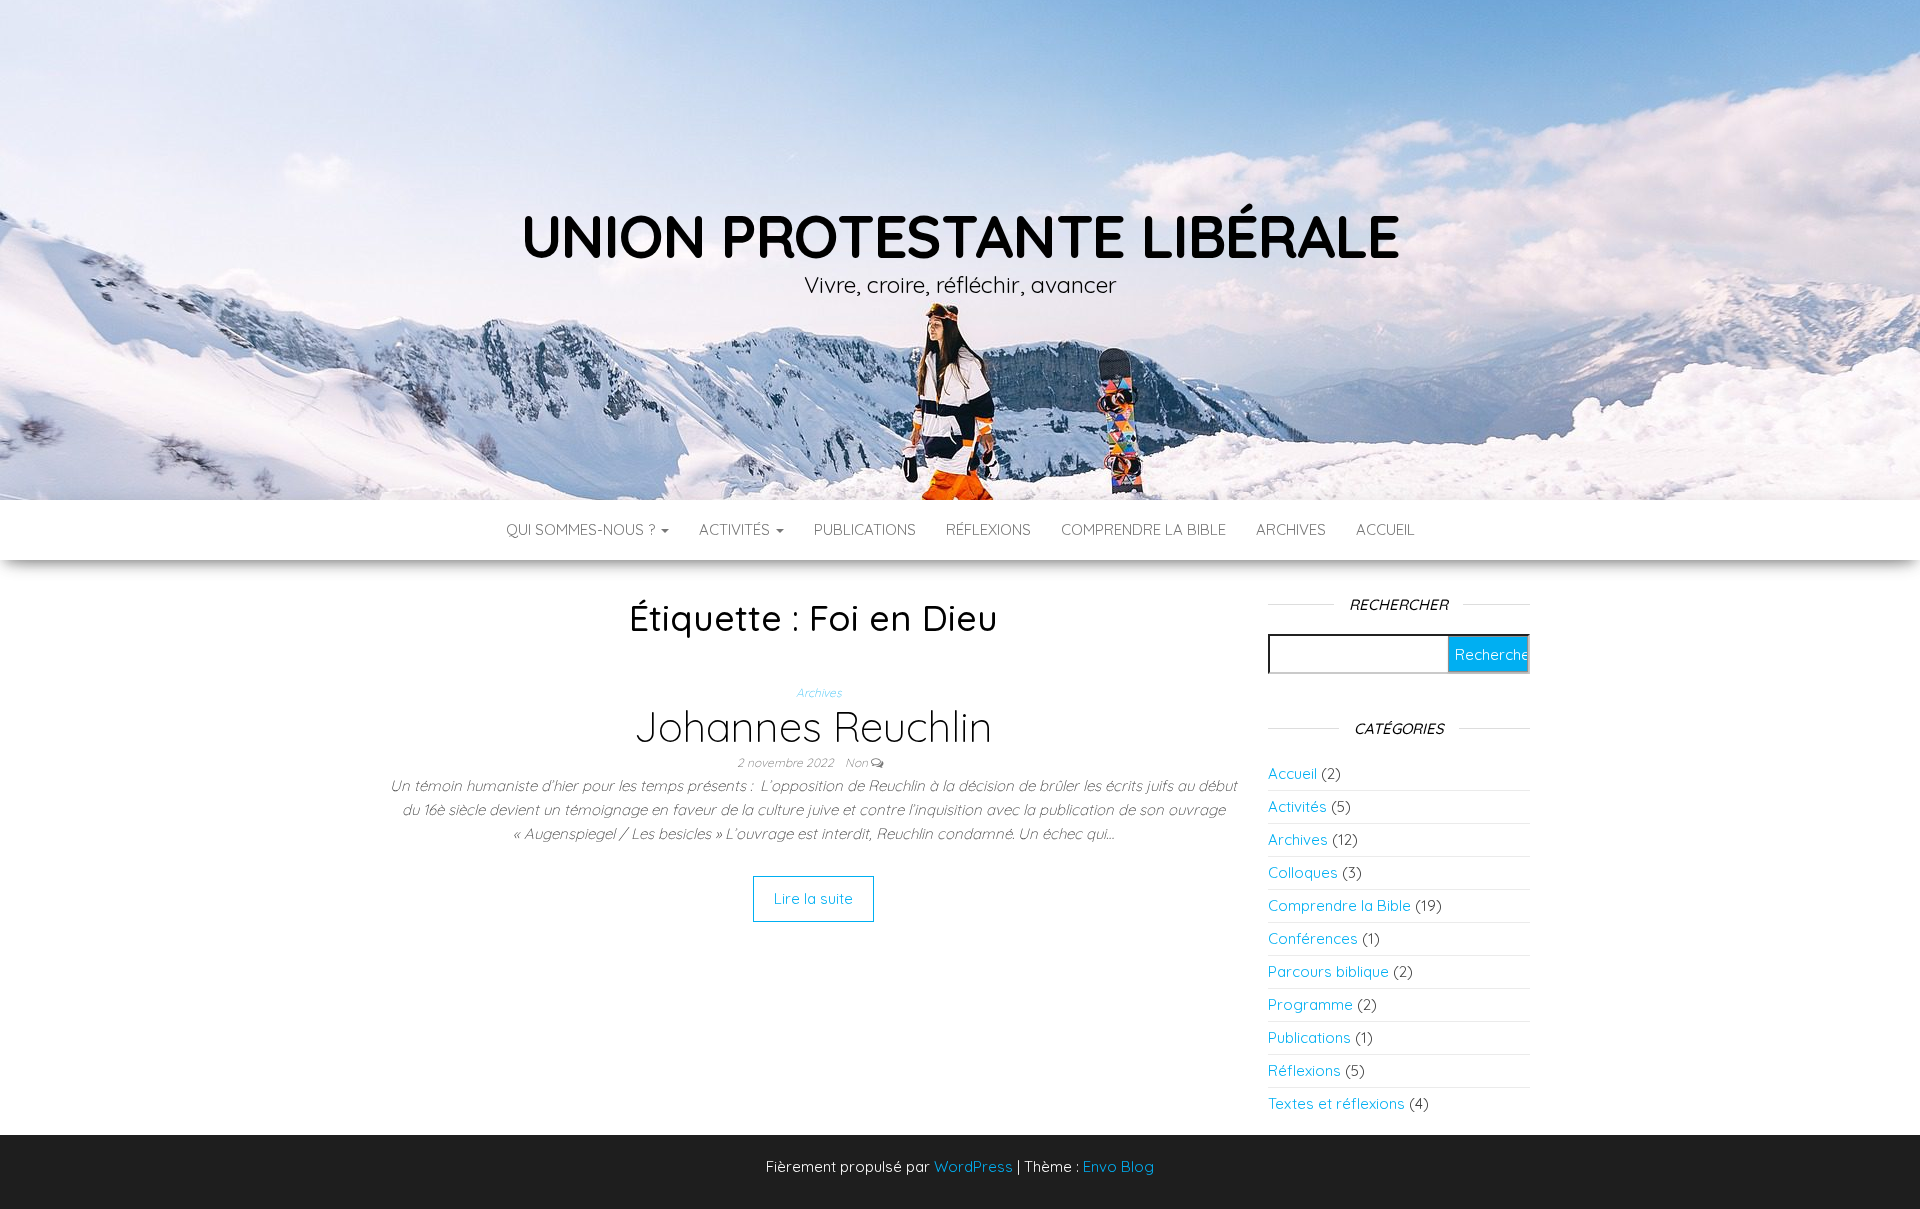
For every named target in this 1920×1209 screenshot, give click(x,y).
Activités (736, 529)
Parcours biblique (1328, 971)
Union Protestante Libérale (960, 235)
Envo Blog (1118, 1166)
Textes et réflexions (1336, 1103)
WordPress (973, 1166)
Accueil (1385, 529)
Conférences (1313, 938)
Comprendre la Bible (1143, 529)
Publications (865, 529)
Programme (1310, 1004)
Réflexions (988, 529)
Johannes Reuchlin (813, 726)
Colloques (1303, 872)
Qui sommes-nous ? (582, 529)
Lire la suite (813, 898)
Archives (1291, 529)
